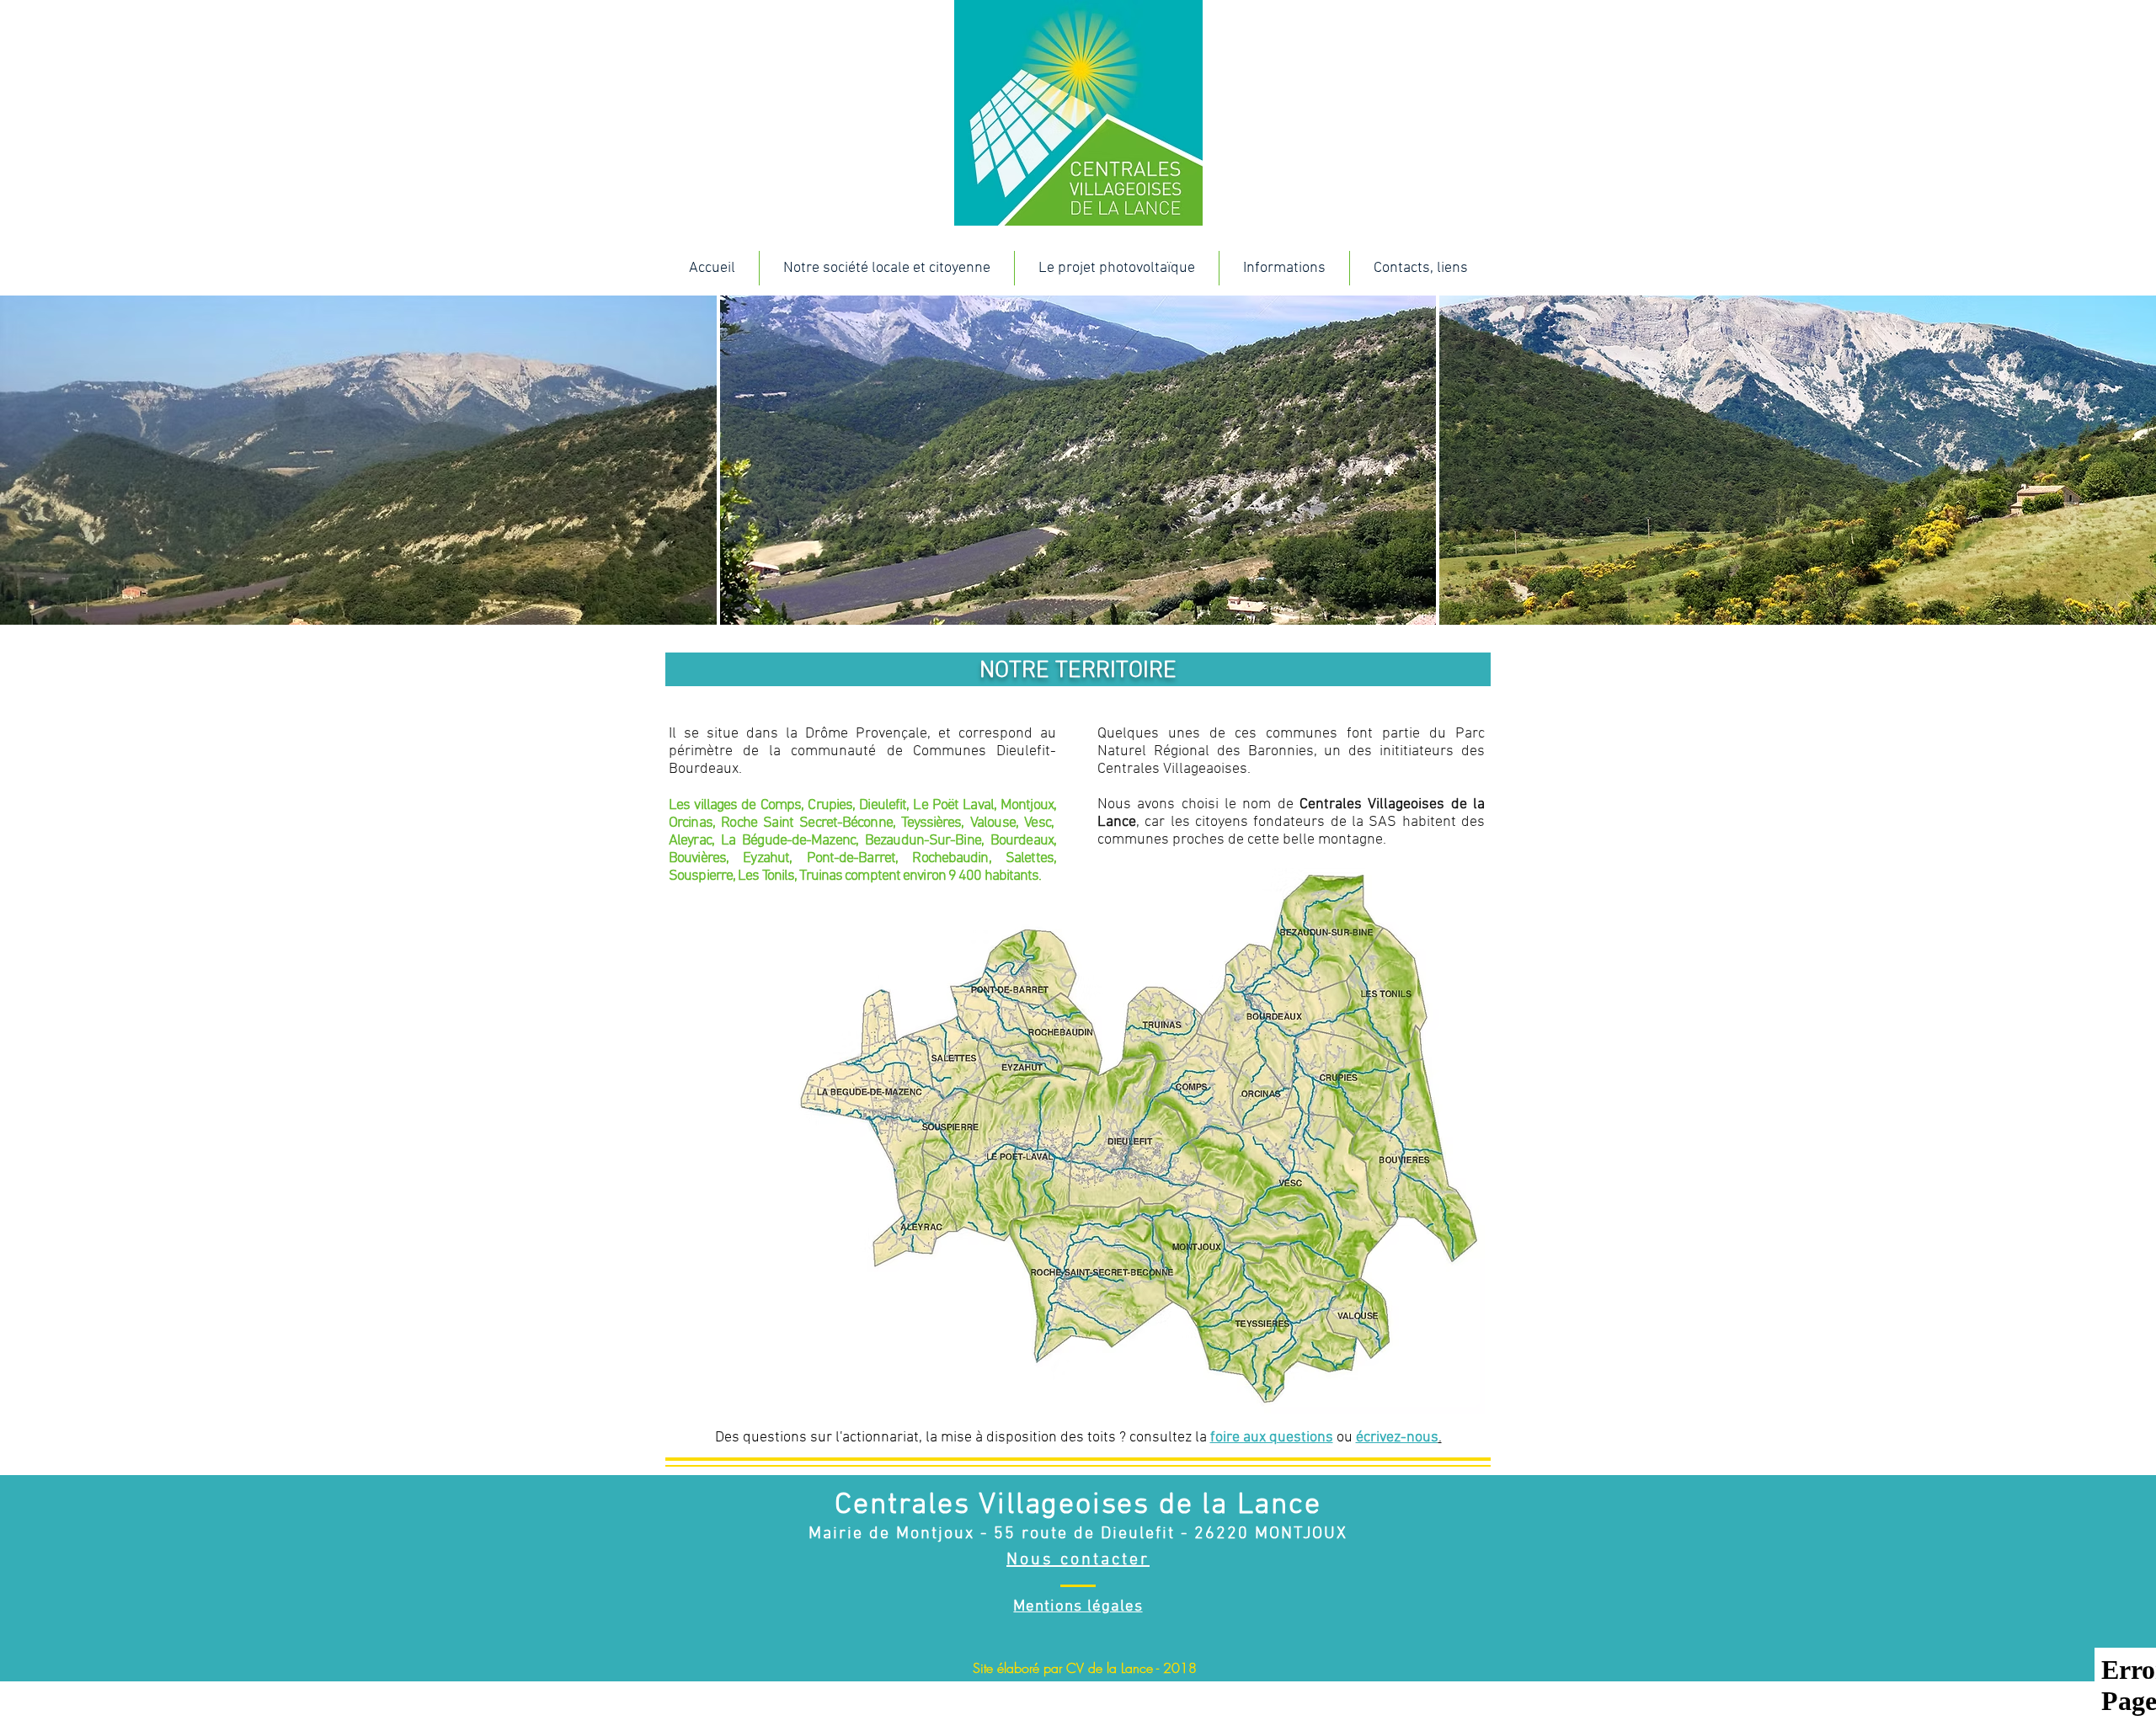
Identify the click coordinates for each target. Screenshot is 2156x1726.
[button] (886, 268)
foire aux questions (1272, 1438)
